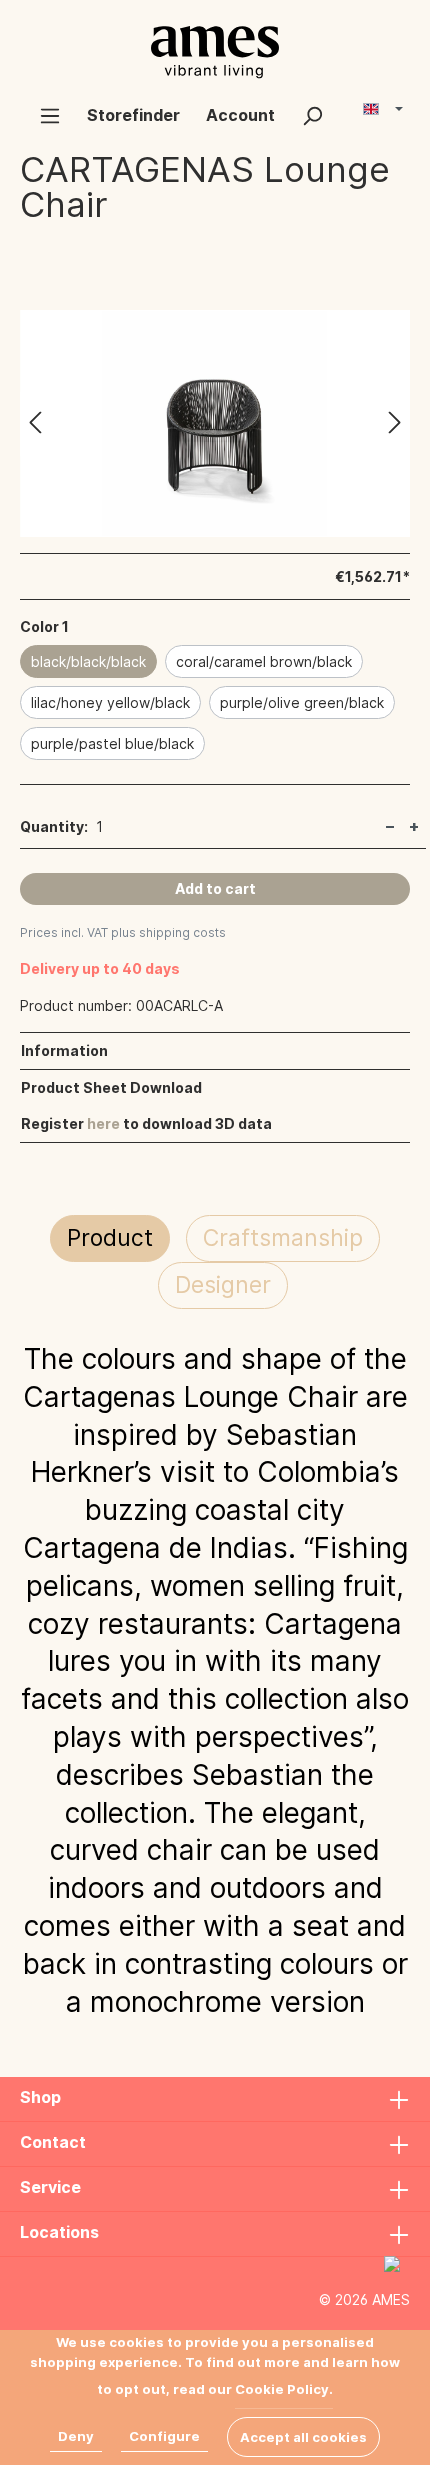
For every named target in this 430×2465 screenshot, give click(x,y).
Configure (164, 2436)
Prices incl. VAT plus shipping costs (123, 932)
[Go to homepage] (215, 52)
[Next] (395, 423)
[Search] (312, 115)
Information (64, 1050)
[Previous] (35, 423)
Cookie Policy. (284, 2389)
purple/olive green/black (302, 702)
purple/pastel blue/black (112, 743)
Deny (76, 2436)
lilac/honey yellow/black (110, 702)
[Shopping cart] (349, 107)
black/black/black (88, 661)
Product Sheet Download (111, 1087)
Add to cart (215, 888)
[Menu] (50, 115)
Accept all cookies (303, 2437)
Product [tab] (110, 1238)
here (103, 1123)
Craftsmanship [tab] (283, 1238)
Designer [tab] (223, 1285)
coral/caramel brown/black (264, 661)
